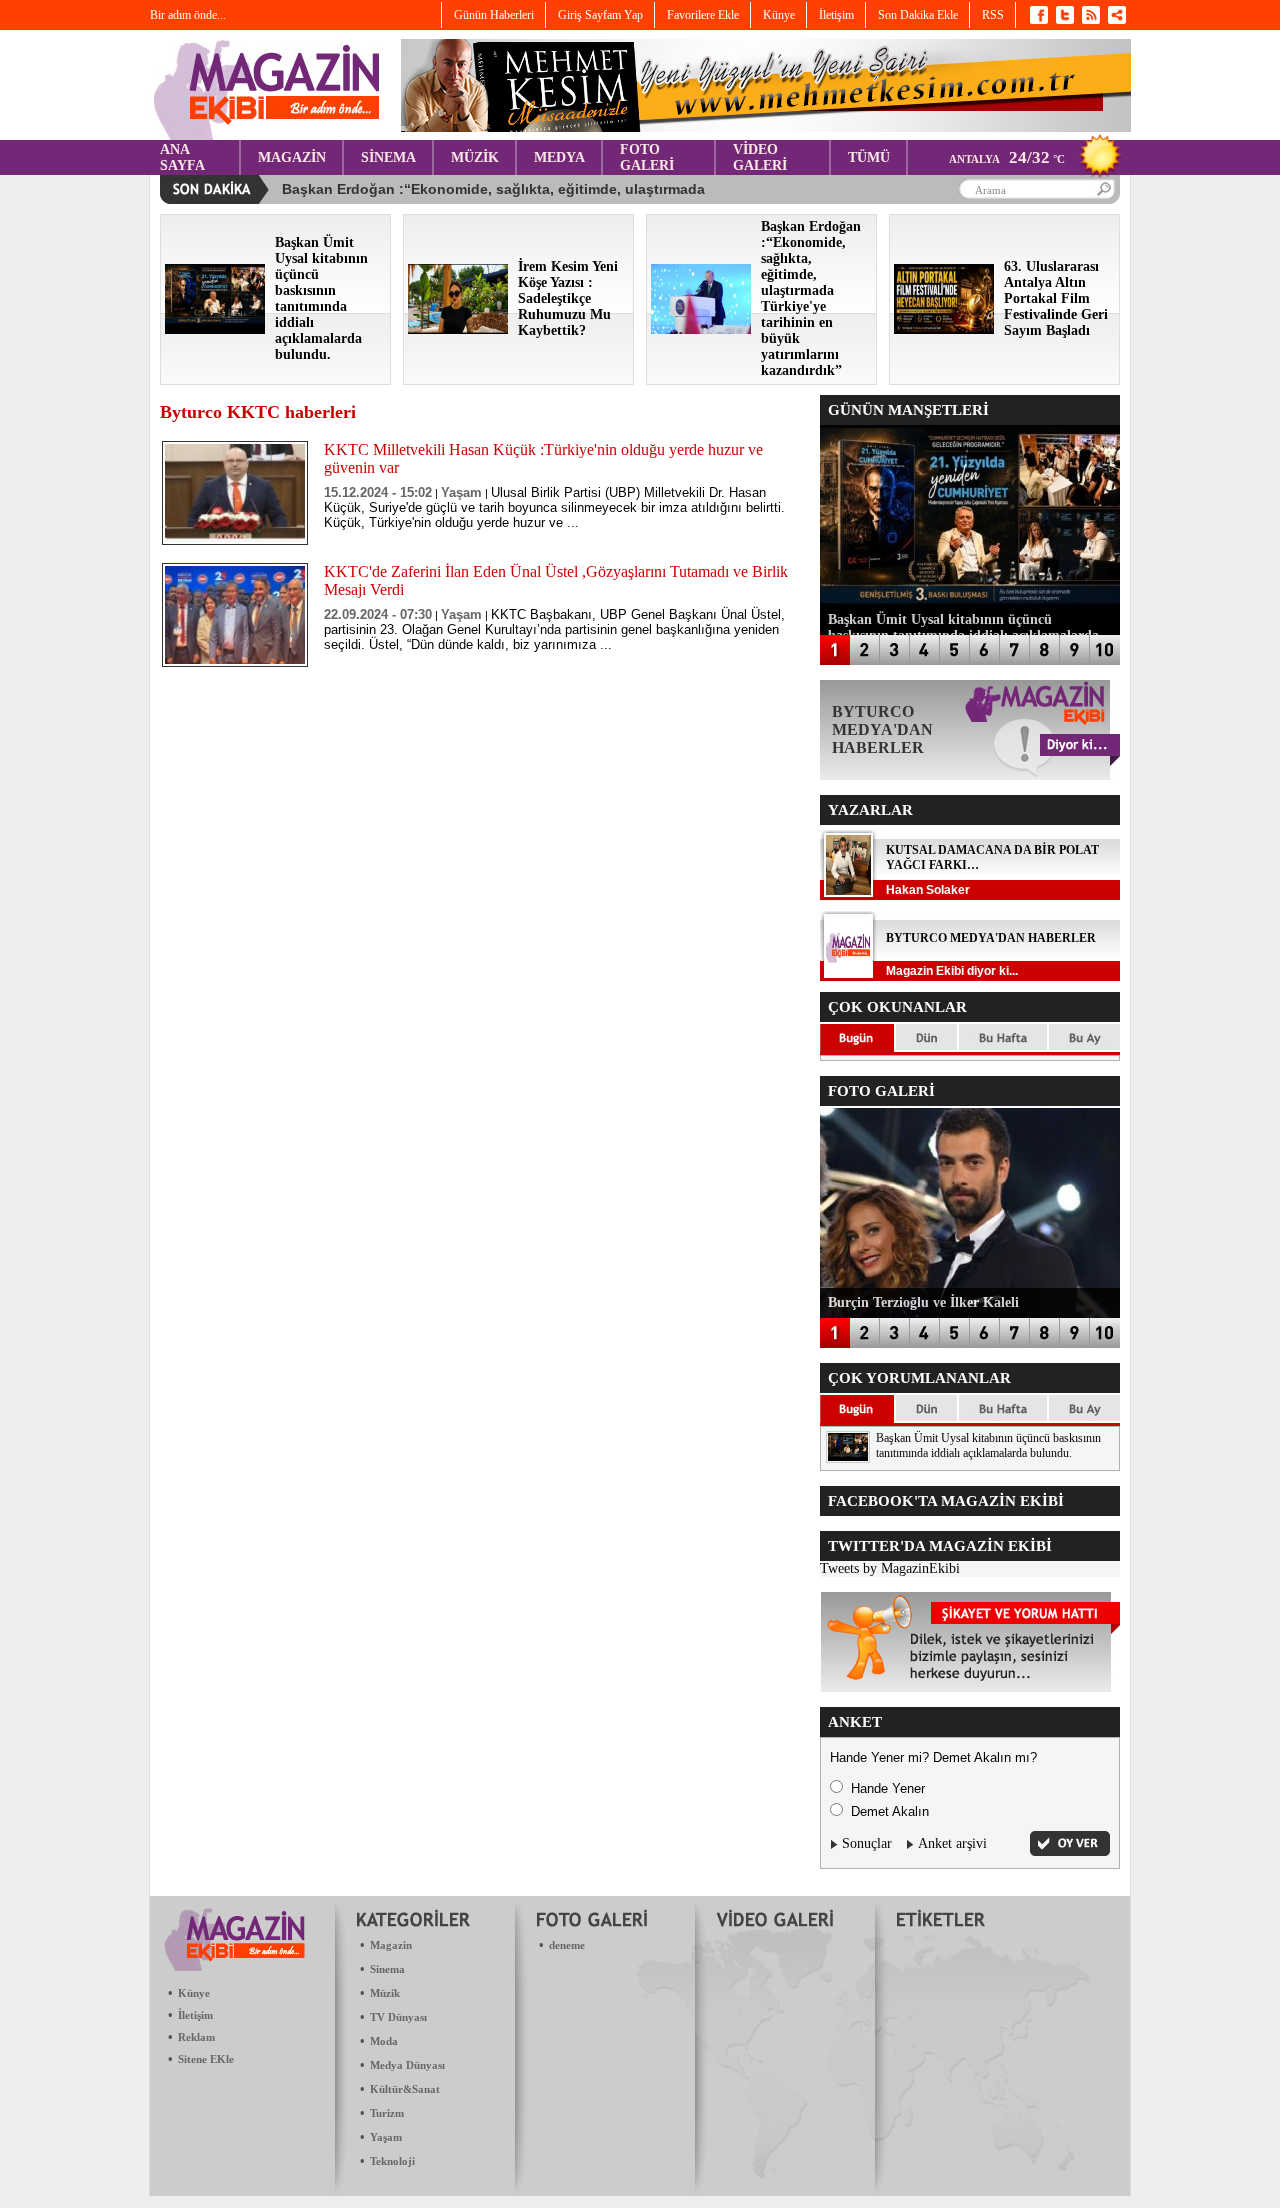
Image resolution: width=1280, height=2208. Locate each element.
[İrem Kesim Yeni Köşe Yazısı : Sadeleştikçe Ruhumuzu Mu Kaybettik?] (458, 329)
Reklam (196, 2037)
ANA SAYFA (182, 157)
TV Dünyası (398, 2017)
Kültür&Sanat (405, 2089)
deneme (567, 1945)
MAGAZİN (292, 157)
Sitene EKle (206, 2059)
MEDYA (559, 157)
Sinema (387, 1969)
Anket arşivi (952, 1843)
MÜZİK (475, 157)
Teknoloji (392, 2161)
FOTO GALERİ (647, 157)
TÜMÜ (869, 157)
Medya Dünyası (407, 2065)
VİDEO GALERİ (760, 157)
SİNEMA (388, 157)
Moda (384, 2041)
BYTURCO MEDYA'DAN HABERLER (991, 938)
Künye (194, 1993)
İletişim (195, 2015)
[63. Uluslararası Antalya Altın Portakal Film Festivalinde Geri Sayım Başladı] (944, 329)
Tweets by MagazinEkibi (890, 1568)
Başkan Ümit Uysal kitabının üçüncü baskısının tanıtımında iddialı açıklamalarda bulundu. (988, 1445)
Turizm (387, 2113)
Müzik (385, 1993)
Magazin (391, 1945)
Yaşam (386, 2137)
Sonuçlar (867, 1843)
